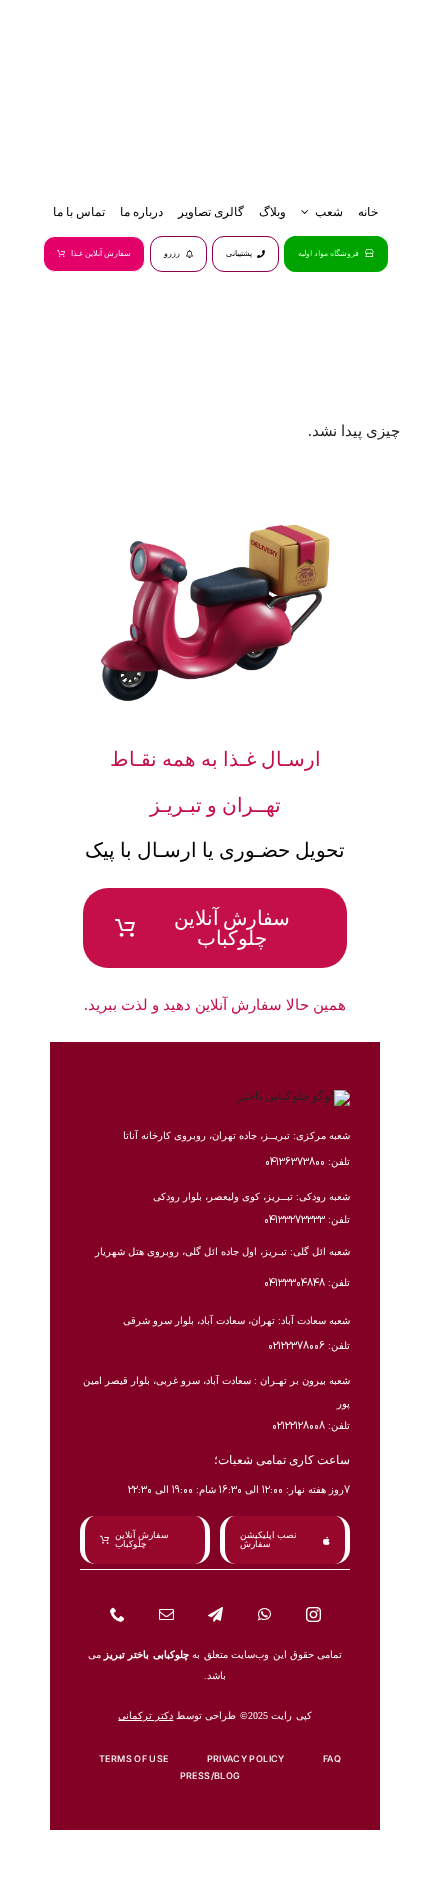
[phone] (117, 1614)
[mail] (166, 1614)
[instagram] (313, 1614)
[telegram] (215, 1614)
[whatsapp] (264, 1614)
